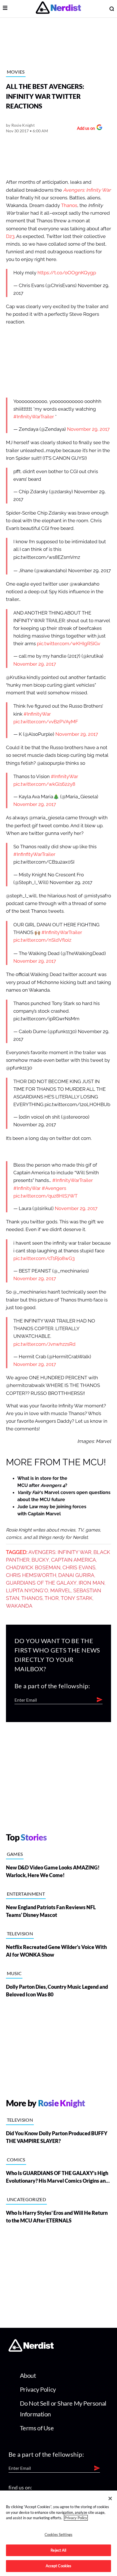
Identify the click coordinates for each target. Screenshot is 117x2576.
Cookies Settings (58, 2535)
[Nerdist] (58, 9)
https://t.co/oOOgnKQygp (67, 273)
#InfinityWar (37, 714)
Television (20, 1933)
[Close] (110, 2498)
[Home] (31, 2350)
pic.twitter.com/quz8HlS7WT (45, 1196)
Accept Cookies (59, 2566)
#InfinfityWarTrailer (34, 854)
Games (15, 1854)
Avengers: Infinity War (60, 1552)
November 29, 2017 (88, 429)
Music (14, 1973)
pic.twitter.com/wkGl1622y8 (44, 784)
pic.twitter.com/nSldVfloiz (42, 940)
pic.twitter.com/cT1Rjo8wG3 (44, 1258)
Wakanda (19, 1606)
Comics (16, 2160)
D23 (10, 236)
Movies (16, 72)
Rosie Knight (23, 125)
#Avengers (54, 1188)
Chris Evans (79, 1568)
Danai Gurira (76, 1575)
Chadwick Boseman (33, 1568)
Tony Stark (77, 1598)
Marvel (61, 1591)
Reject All (58, 2550)
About (28, 2375)
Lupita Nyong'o (27, 1591)
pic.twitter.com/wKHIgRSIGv (69, 644)
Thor (52, 1598)
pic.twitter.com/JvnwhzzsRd (44, 1344)
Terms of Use (37, 2428)
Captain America (74, 1560)
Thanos (69, 205)
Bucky (40, 1560)
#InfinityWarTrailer (34, 417)
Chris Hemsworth (31, 1575)
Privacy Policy (38, 2389)
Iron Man (92, 1583)
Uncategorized (26, 2199)
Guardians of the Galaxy (41, 1583)
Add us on (84, 129)
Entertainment (26, 1894)
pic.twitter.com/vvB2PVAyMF (46, 722)
